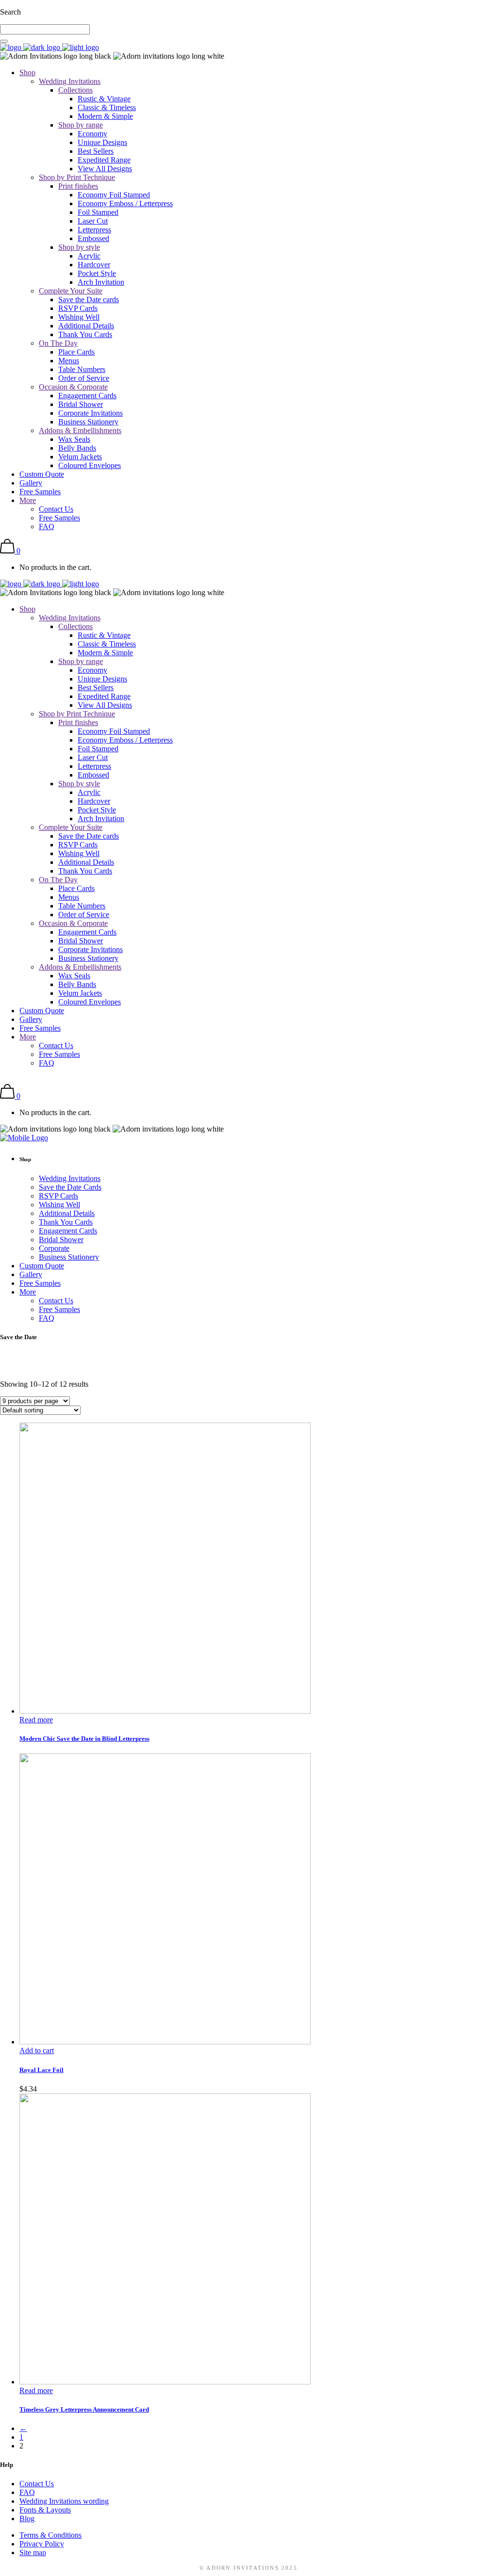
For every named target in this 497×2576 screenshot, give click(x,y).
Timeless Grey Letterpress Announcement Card (84, 2409)
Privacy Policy (42, 2544)
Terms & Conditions (50, 2535)
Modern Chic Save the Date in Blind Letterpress (84, 1739)
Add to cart (37, 2050)
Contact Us (37, 2484)
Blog (27, 2519)
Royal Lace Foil (41, 2070)
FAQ (27, 2492)
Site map (33, 2552)
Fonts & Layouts (45, 2510)
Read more (36, 1720)
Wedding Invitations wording (64, 2501)
